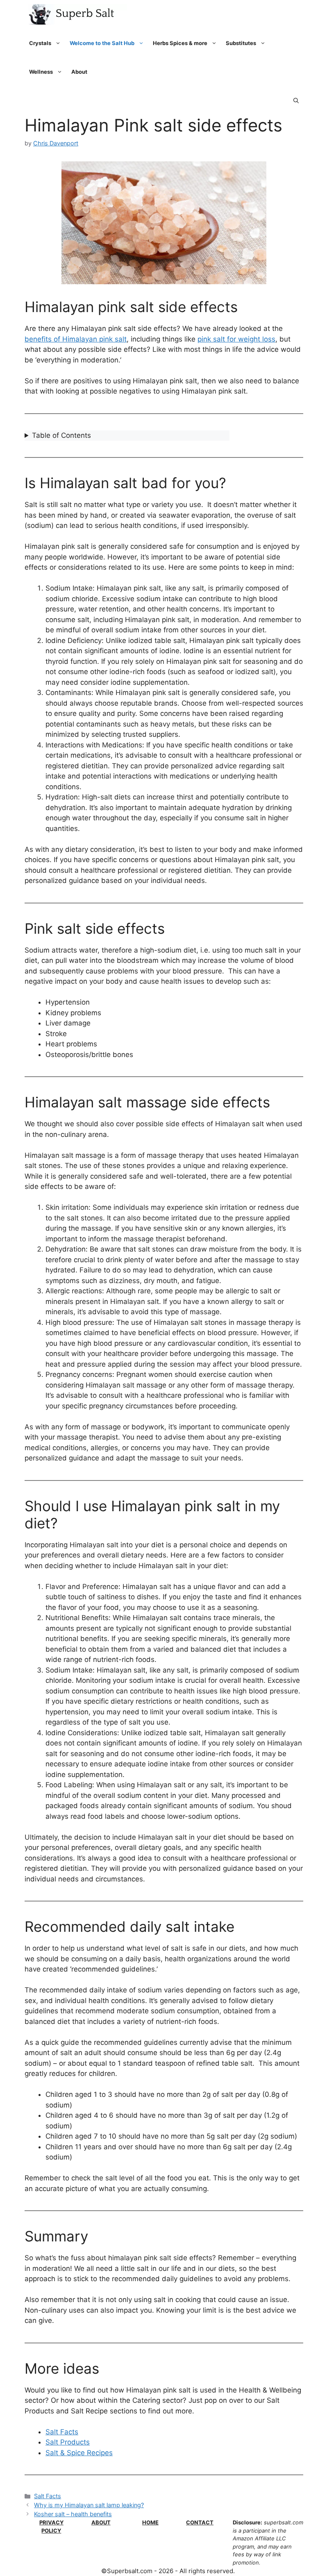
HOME (150, 2522)
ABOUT (101, 2522)
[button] (296, 100)
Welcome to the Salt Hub (102, 43)
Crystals (40, 43)
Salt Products (68, 2442)
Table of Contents (61, 435)
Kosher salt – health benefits (73, 2514)
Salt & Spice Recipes (79, 2453)
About (79, 72)
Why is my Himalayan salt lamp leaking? (89, 2505)
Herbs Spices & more (180, 43)
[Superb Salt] (76, 14)
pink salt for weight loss (236, 339)
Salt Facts (62, 2432)
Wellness (41, 72)
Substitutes (241, 43)
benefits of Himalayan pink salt (76, 339)
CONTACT (200, 2522)
